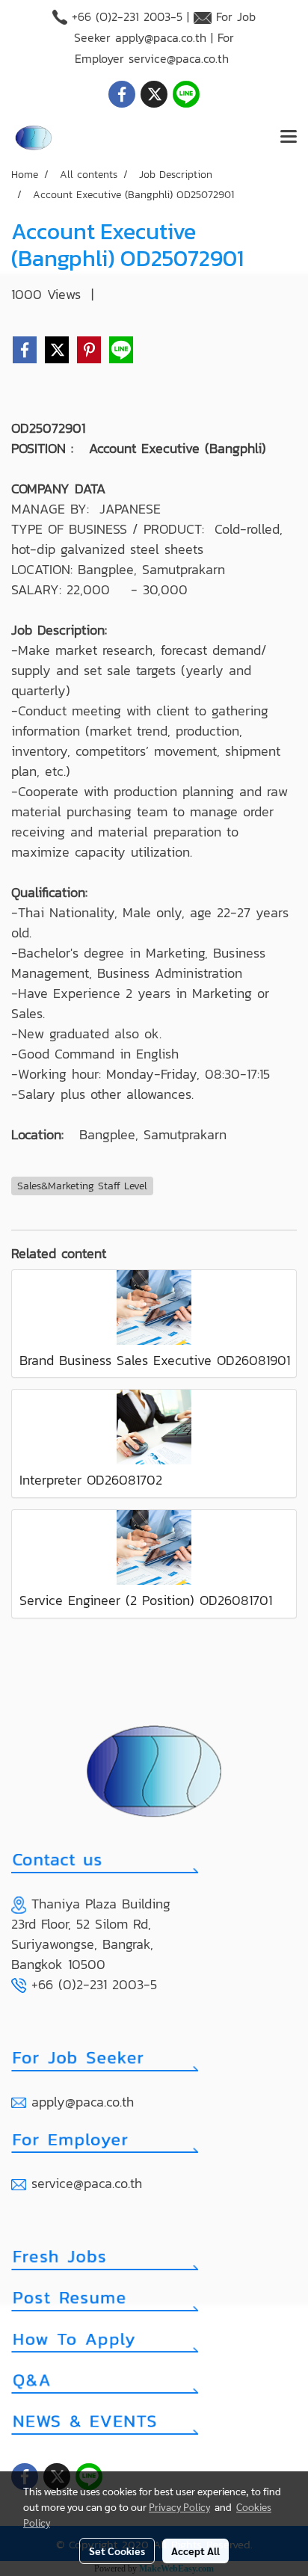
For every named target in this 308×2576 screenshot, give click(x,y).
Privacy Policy (179, 2506)
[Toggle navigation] (289, 138)
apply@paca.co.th (161, 37)
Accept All (195, 2551)
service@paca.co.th (179, 58)
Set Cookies (117, 2551)
